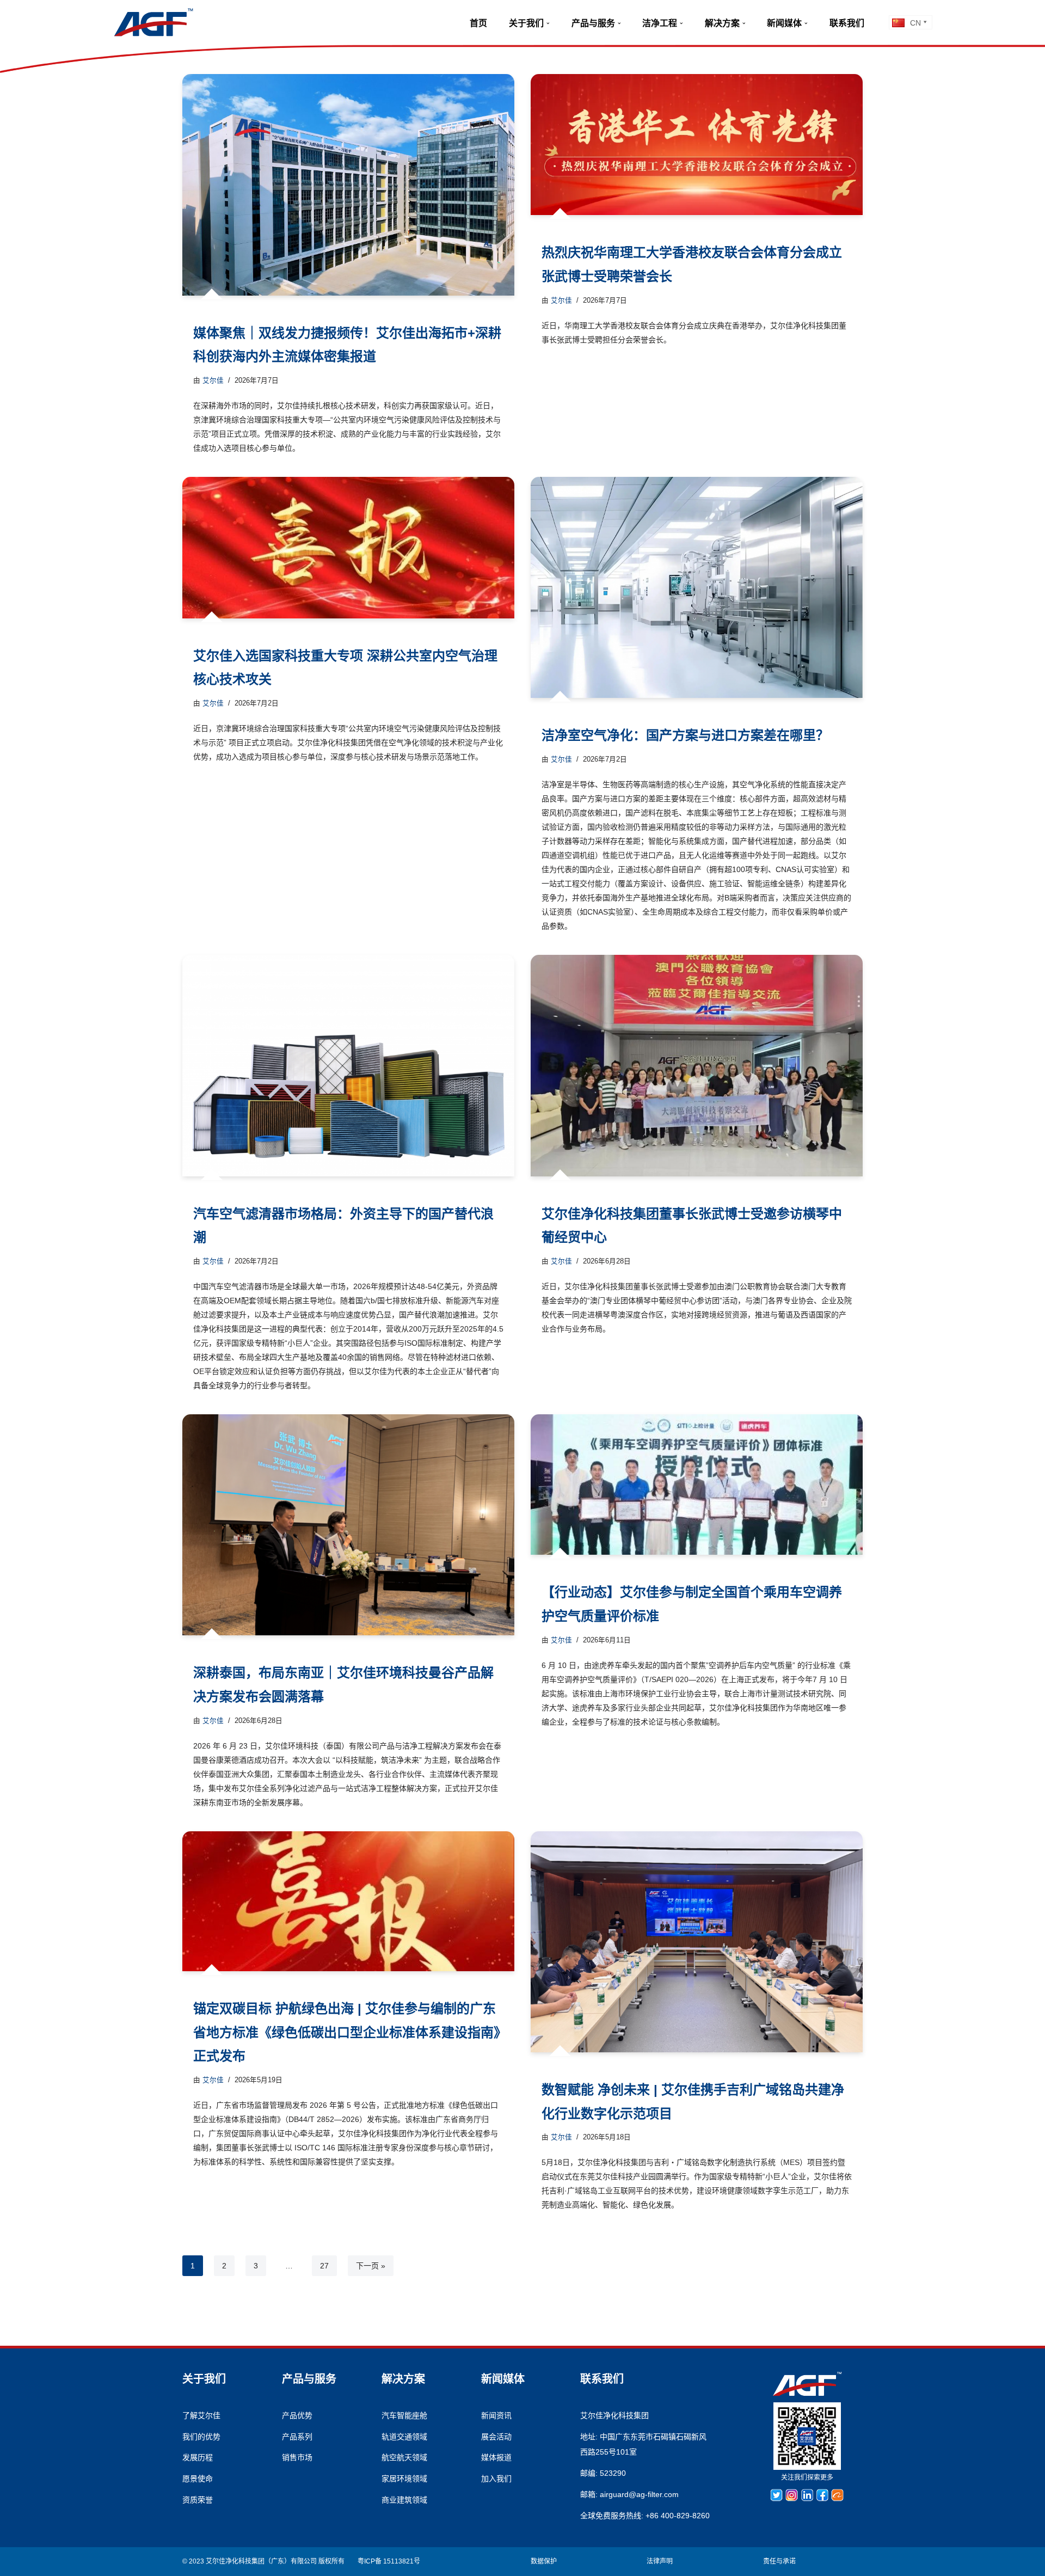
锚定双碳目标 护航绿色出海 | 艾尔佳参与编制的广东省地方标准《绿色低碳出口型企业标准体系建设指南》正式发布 (347, 2032)
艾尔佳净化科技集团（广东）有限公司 (261, 2561)
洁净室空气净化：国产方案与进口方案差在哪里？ (685, 735)
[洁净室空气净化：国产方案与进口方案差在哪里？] (697, 588)
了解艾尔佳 (201, 2415)
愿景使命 (198, 2479)
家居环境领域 (404, 2479)
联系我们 (847, 23)
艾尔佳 (213, 381)
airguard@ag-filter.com (639, 2494)
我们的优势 (201, 2437)
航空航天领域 (404, 2457)
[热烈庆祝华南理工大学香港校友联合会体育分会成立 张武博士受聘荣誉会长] (697, 145)
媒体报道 (496, 2457)
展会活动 (496, 2437)
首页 (478, 23)
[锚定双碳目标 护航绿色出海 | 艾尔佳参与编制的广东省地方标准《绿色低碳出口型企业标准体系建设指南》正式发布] (348, 1902)
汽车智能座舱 (404, 2415)
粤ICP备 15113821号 (389, 2561)
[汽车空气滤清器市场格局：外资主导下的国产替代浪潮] (348, 1066)
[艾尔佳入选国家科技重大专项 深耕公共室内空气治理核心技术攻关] (348, 548)
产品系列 (297, 2437)
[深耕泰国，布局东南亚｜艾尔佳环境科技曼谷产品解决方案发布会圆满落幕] (348, 1525)
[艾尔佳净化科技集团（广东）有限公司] (153, 22)
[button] (548, 23)
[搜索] (879, 22)
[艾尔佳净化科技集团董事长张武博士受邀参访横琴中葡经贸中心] (697, 1066)
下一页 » (371, 2266)
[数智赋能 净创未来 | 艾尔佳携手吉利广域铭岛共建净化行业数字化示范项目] (697, 1942)
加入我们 (496, 2479)
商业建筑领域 (404, 2500)
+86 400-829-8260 (678, 2516)
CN (915, 23)
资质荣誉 (198, 2500)
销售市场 (297, 2457)
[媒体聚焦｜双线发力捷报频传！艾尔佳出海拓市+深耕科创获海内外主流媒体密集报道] (348, 185)
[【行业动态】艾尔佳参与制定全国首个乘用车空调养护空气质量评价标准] (697, 1485)
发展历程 (198, 2457)
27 (324, 2266)
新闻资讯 (496, 2415)
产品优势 (297, 2415)
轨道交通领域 (404, 2437)
